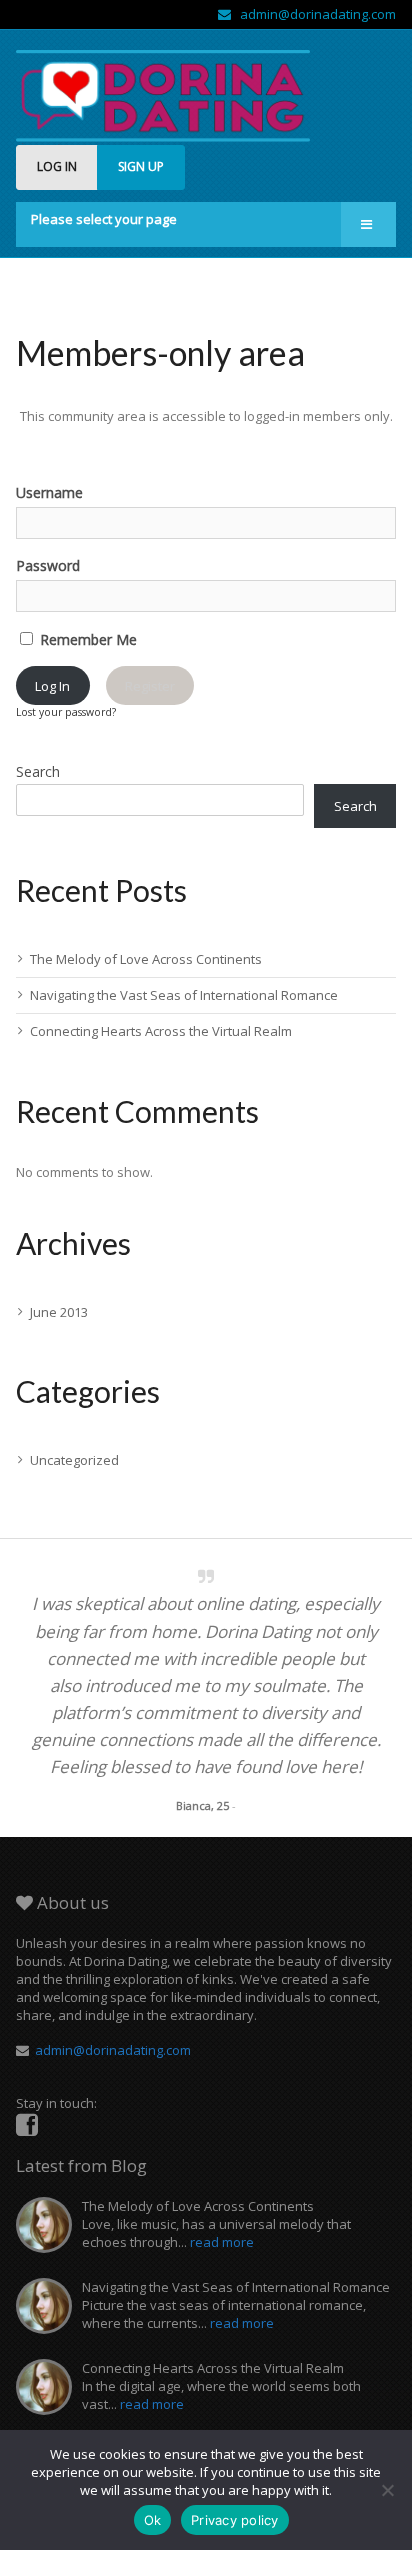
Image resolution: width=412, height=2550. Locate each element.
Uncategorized (74, 1460)
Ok (153, 2520)
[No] (387, 2490)
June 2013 (59, 1312)
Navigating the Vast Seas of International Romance (184, 995)
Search (38, 771)
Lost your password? (66, 712)
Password (48, 565)
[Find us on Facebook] (27, 2125)
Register (150, 686)
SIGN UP (141, 166)
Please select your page (104, 219)
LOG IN (57, 166)
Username (49, 492)
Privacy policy (235, 2520)
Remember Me (86, 639)
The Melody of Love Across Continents (146, 959)
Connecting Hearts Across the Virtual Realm (161, 1031)
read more (222, 2242)
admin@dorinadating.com (313, 14)
